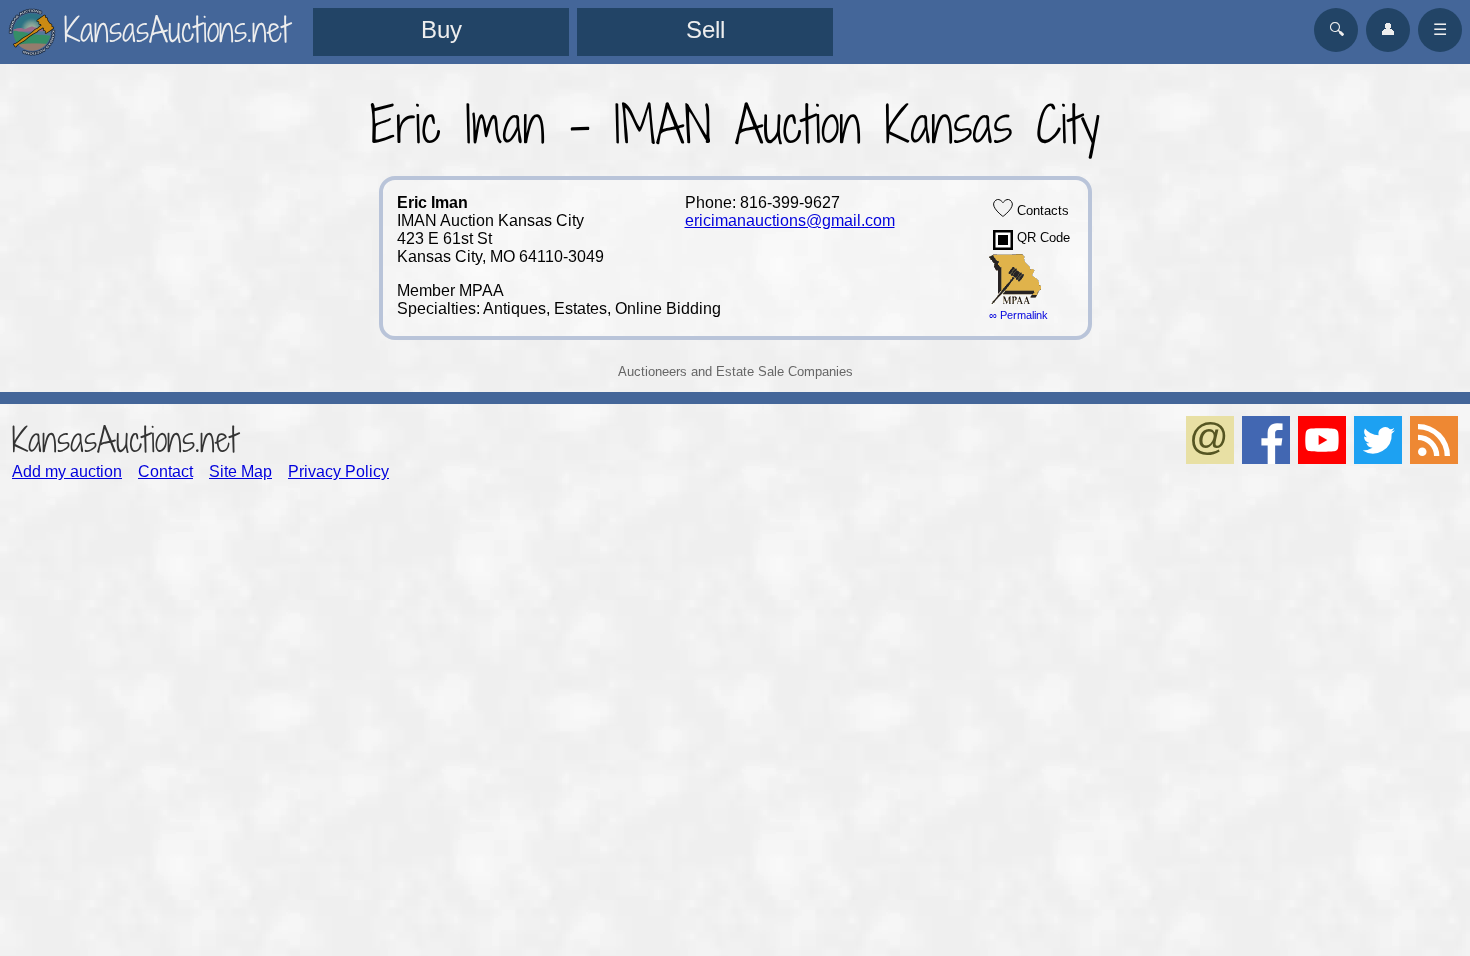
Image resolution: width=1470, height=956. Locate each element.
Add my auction (67, 471)
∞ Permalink (1018, 315)
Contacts (1041, 210)
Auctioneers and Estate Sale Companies (735, 371)
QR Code (1041, 237)
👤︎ (1388, 29)
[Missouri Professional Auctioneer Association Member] (1015, 299)
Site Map (240, 471)
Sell (705, 29)
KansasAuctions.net (124, 439)
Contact (165, 471)
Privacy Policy (338, 471)
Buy (441, 29)
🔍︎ (1336, 29)
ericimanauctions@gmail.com (790, 220)
